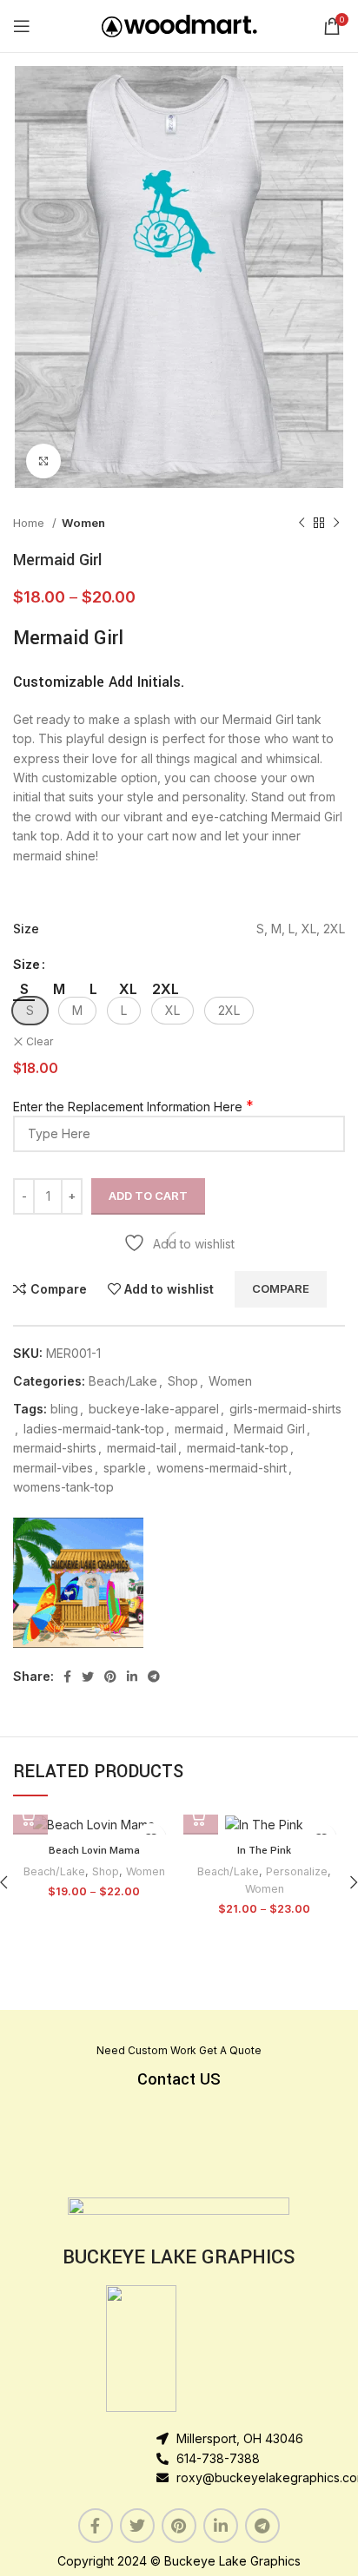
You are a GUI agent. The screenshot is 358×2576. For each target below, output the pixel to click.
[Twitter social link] (88, 1677)
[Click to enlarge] (43, 461)
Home (30, 523)
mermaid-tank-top (238, 1448)
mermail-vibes (53, 1468)
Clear (40, 1041)
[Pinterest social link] (110, 1677)
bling (64, 1409)
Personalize (297, 1871)
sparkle (125, 1468)
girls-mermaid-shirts (285, 1409)
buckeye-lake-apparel (154, 1409)
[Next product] (336, 524)
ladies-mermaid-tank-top (94, 1429)
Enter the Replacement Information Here (128, 1107)
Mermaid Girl (269, 1429)
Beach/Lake (123, 1381)
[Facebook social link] (67, 1677)
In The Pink (264, 1851)
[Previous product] (302, 524)
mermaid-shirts (55, 1448)
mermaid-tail (142, 1448)
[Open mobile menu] (22, 26)
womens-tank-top (63, 1487)
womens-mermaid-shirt (222, 1468)
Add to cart (148, 1196)
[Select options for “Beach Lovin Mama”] (30, 1817)
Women (83, 523)
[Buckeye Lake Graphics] (78, 1583)
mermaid (199, 1429)
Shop (183, 1381)
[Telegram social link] (154, 1677)
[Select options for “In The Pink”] (201, 1817)
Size (27, 964)
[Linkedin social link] (132, 1677)
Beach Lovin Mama (94, 1851)
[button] (30, 1011)
